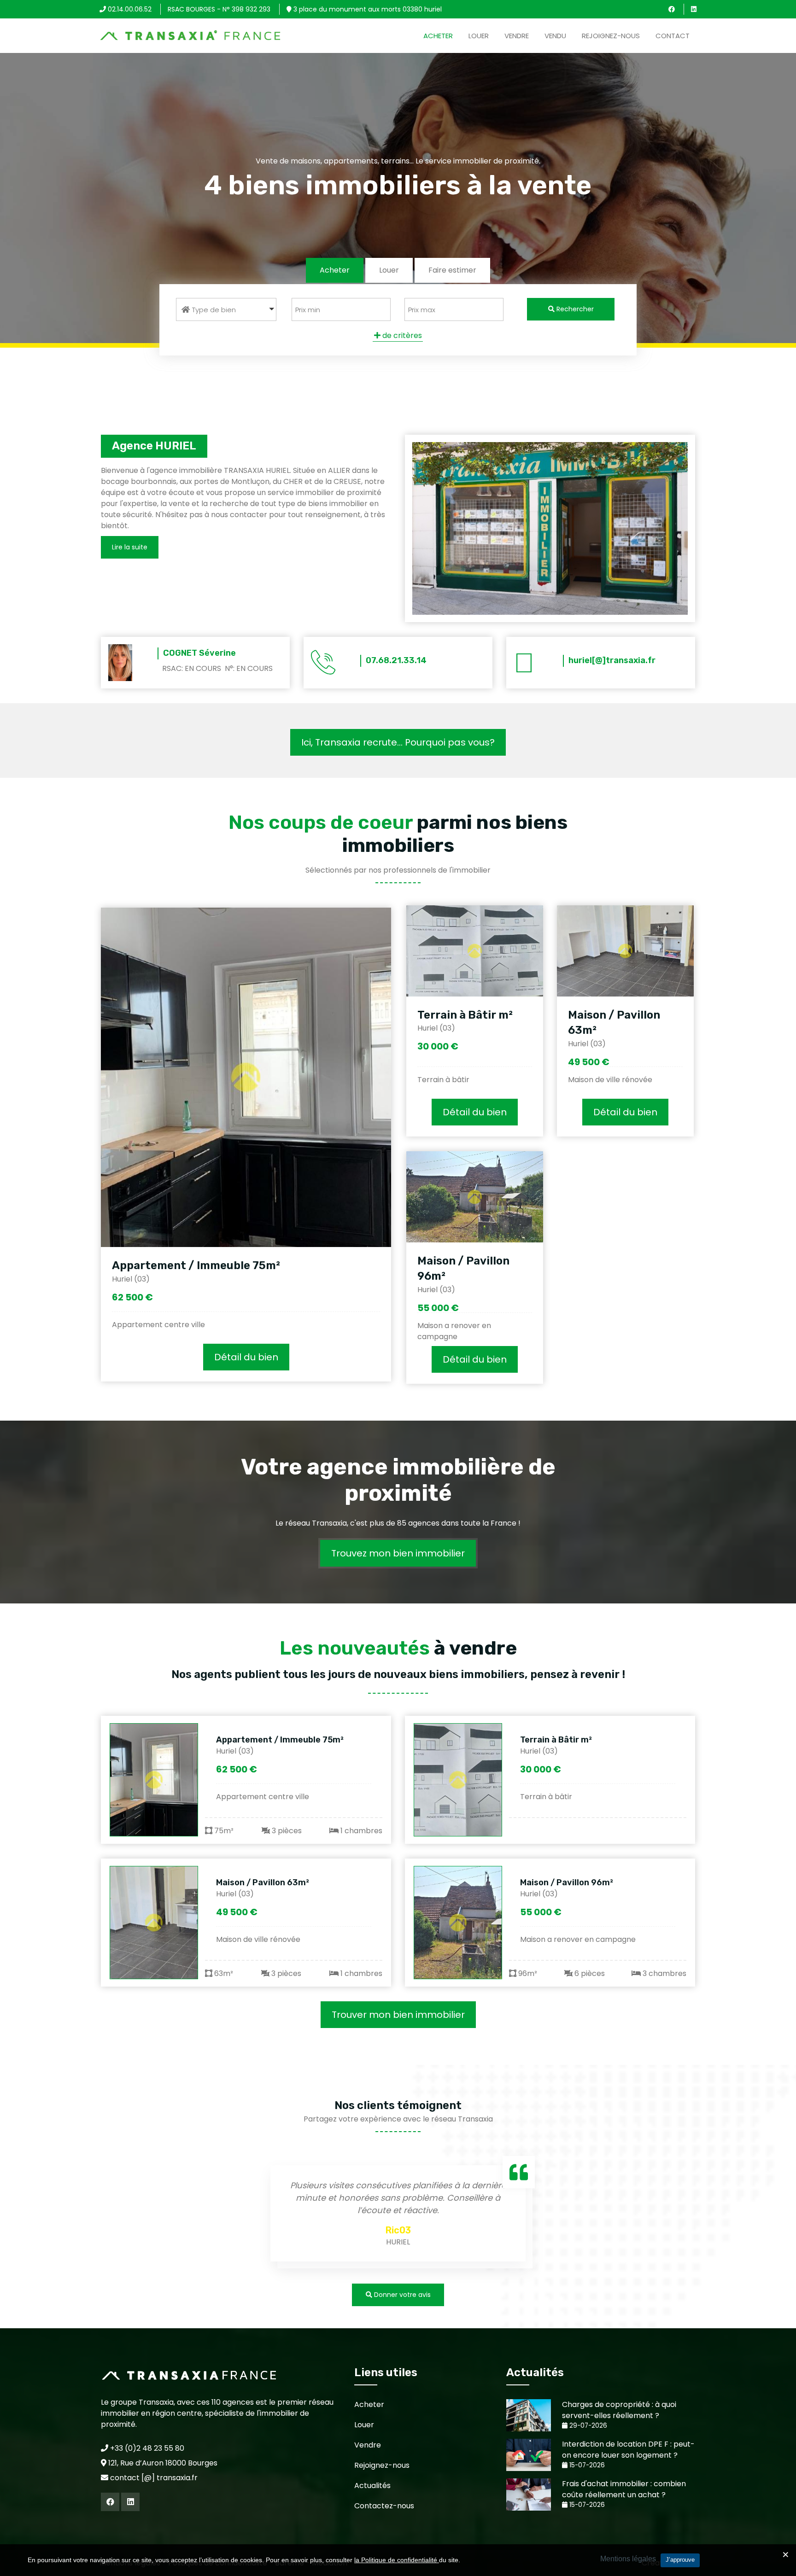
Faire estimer (452, 270)
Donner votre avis (401, 2295)
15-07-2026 (586, 2465)
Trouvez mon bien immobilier (398, 1553)
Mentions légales (628, 2559)
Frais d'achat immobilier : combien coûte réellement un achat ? (624, 2489)
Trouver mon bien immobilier (398, 2015)
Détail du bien (246, 1357)
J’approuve (680, 2560)
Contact (673, 36)
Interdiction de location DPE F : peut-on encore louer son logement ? (628, 2450)
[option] (398, 2215)
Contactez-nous (384, 2506)
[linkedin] (694, 9)
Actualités (372, 2486)
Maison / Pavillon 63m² (263, 1882)
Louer (479, 36)
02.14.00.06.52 (129, 9)
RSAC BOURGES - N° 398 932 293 (219, 9)
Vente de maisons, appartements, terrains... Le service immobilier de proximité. (398, 161)
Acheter (438, 36)
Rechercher (574, 309)
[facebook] (672, 9)
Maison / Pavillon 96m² (567, 1882)
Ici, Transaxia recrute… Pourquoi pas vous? (398, 742)
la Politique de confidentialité (397, 2560)
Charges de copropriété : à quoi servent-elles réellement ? (619, 2410)
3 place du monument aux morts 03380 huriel (367, 9)
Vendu (555, 36)
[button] (226, 309)
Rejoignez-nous (611, 36)
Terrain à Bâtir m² (465, 1015)
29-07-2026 (587, 2426)
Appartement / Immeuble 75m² (196, 1265)
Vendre (517, 36)
